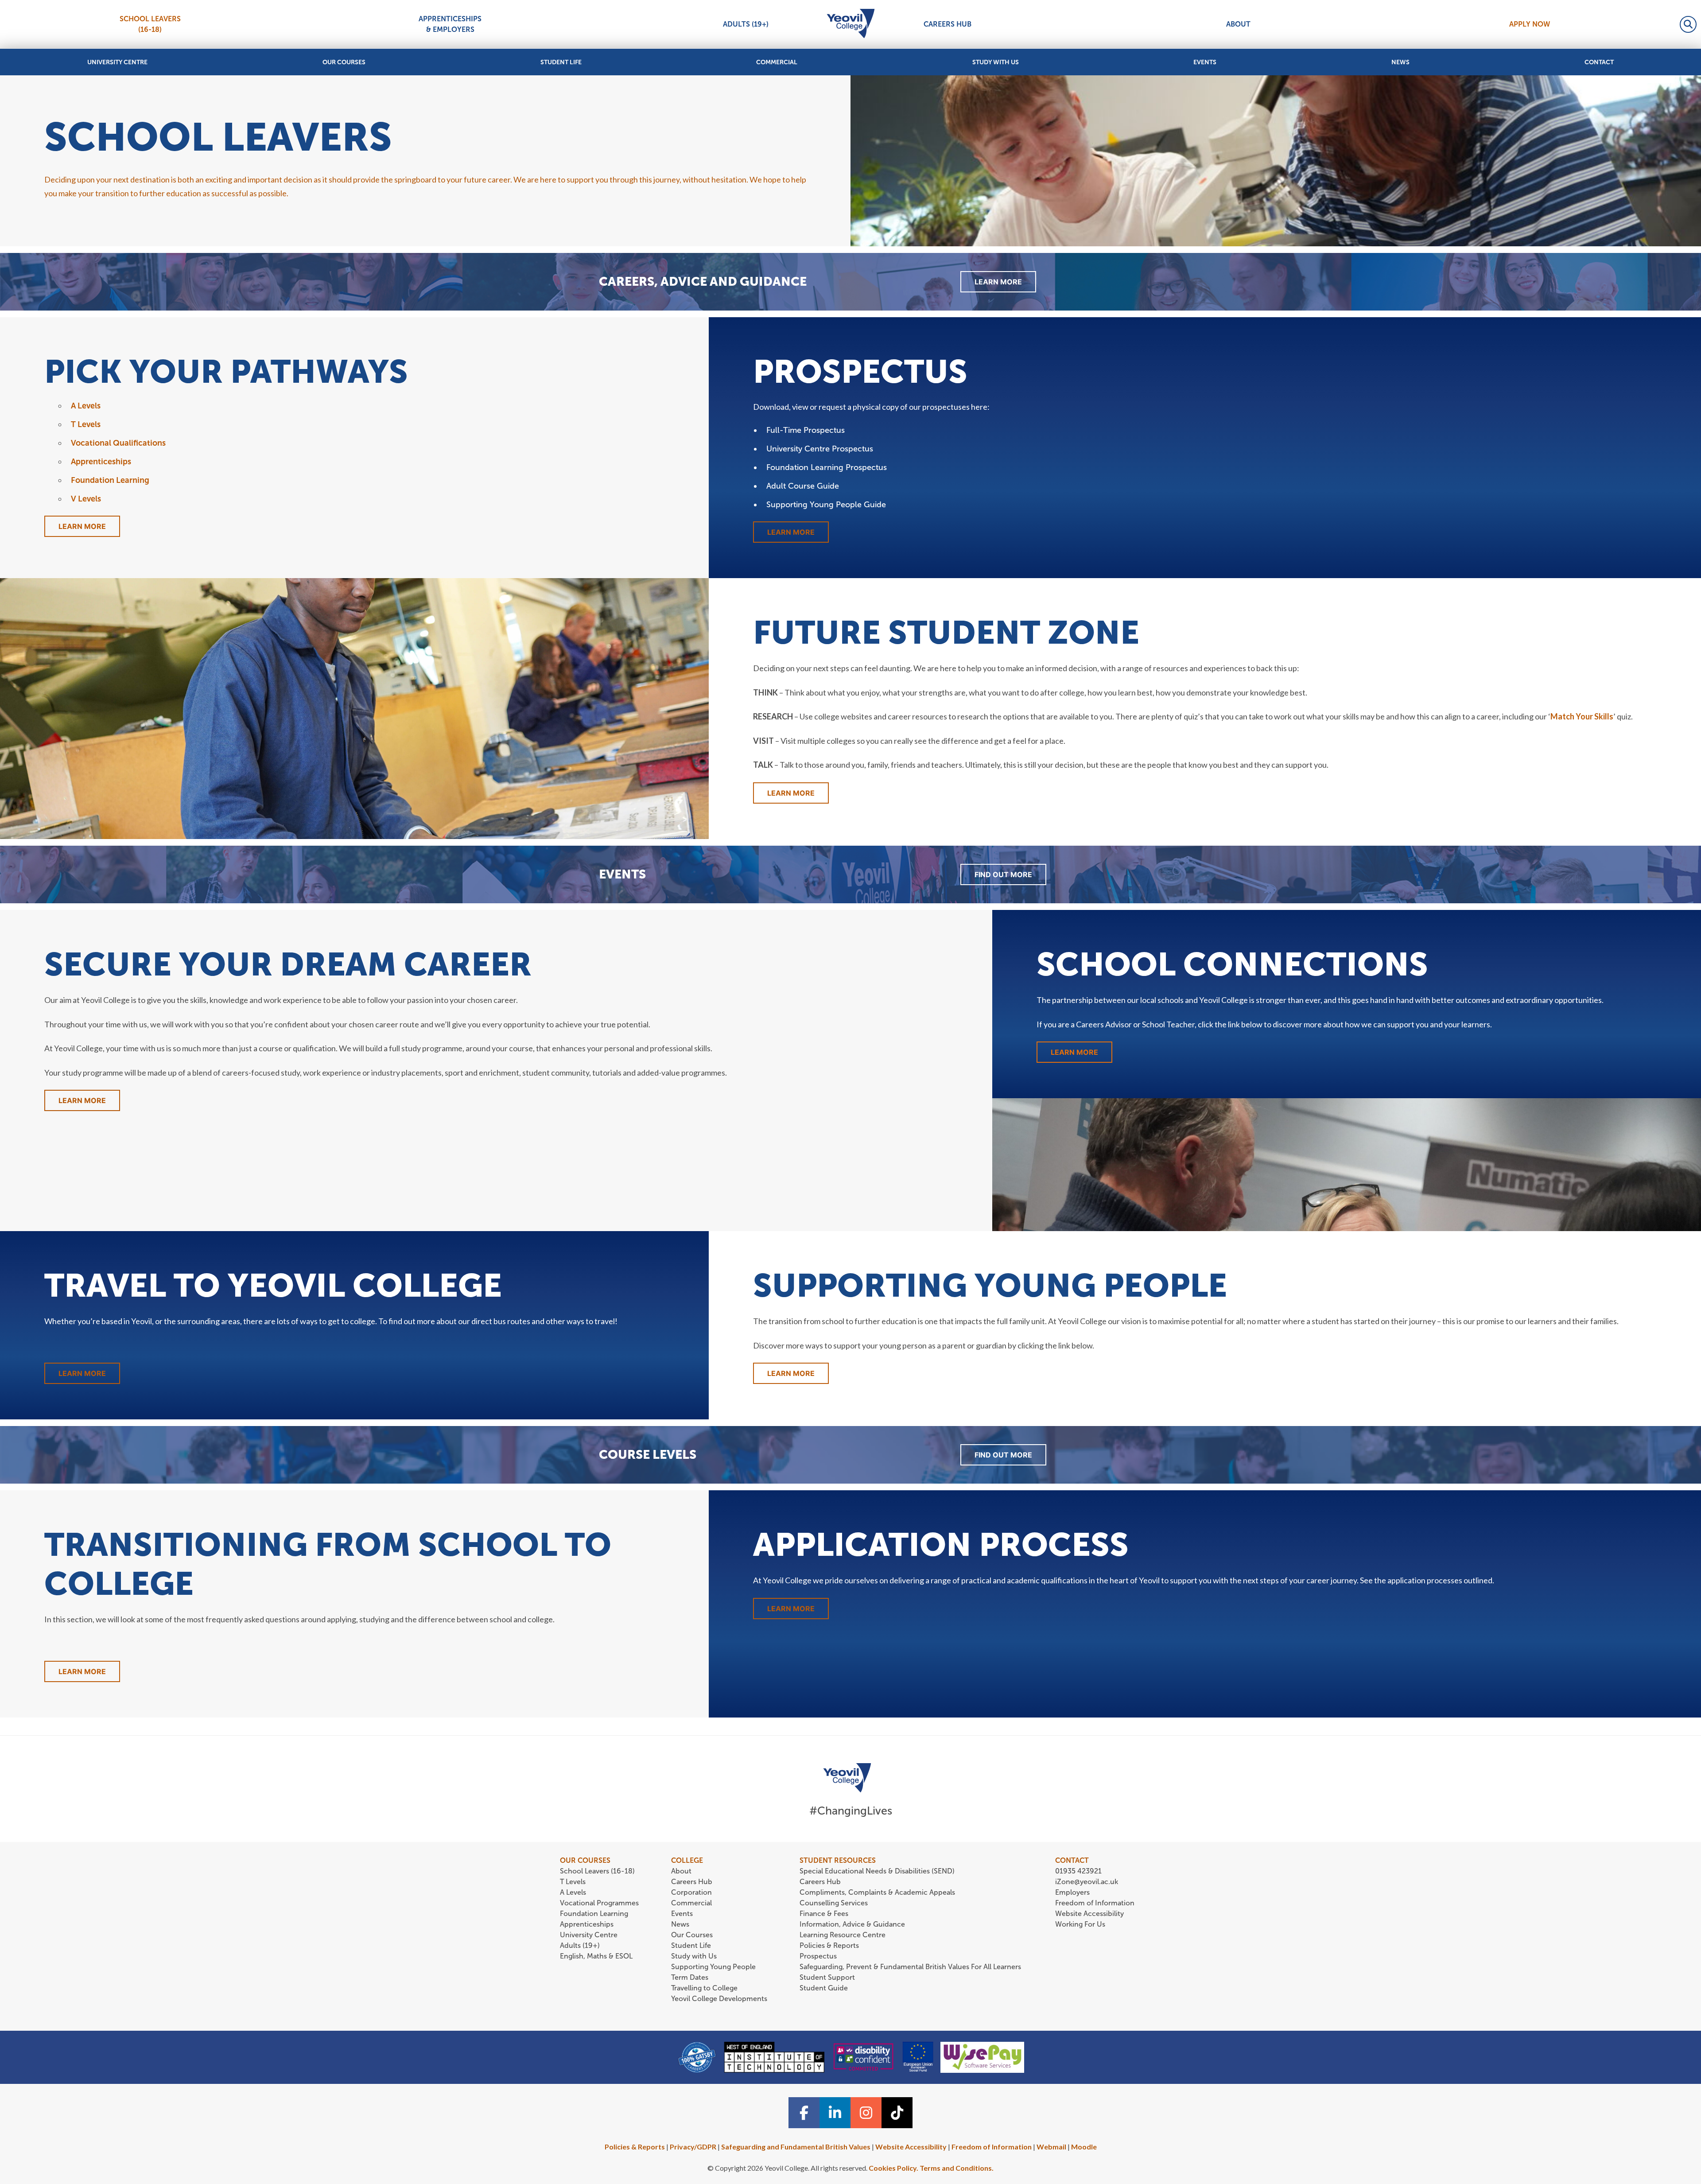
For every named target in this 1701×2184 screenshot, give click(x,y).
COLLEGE (687, 1860)
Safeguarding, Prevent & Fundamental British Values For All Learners (911, 1967)
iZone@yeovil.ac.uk (1087, 1882)
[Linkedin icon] (835, 2113)
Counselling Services (834, 1903)
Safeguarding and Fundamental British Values (796, 2147)
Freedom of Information (1095, 1903)
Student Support (827, 1977)
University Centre (117, 62)
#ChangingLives (851, 1811)
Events (1205, 62)
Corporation (691, 1892)
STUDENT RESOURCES (838, 1860)
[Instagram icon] (866, 2113)
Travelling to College (704, 1988)
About (1238, 24)
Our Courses (344, 62)
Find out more (1003, 874)
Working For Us (1080, 1924)
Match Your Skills (1582, 716)
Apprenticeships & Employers (450, 24)
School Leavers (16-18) (150, 24)
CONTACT (1072, 1860)
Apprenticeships (101, 462)
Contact (1599, 62)
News (1400, 62)
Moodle (1084, 2147)
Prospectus (818, 1956)
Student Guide (824, 1988)
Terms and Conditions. (957, 2168)
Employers (1072, 1892)
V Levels (86, 499)
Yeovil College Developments (719, 1999)
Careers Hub (948, 24)
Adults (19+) (746, 24)
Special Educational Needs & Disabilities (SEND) (877, 1871)
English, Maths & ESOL (597, 1956)
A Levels (86, 406)
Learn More (998, 282)
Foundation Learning (110, 480)
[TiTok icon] (897, 2113)
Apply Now (1530, 24)
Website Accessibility (1089, 1914)
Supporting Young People (713, 1967)
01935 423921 (1078, 1871)
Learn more (791, 1609)
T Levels (86, 424)
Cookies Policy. (893, 2168)
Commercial (777, 62)
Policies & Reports (829, 1945)
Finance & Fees (824, 1914)
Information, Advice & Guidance (852, 1924)
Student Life (561, 62)
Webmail (1051, 2147)
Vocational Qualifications (118, 443)
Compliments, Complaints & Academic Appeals (877, 1892)
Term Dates (690, 1977)
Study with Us (996, 62)
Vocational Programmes (599, 1903)
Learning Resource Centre (843, 1935)
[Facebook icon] (804, 2113)
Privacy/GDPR (693, 2147)
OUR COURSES (585, 1860)
